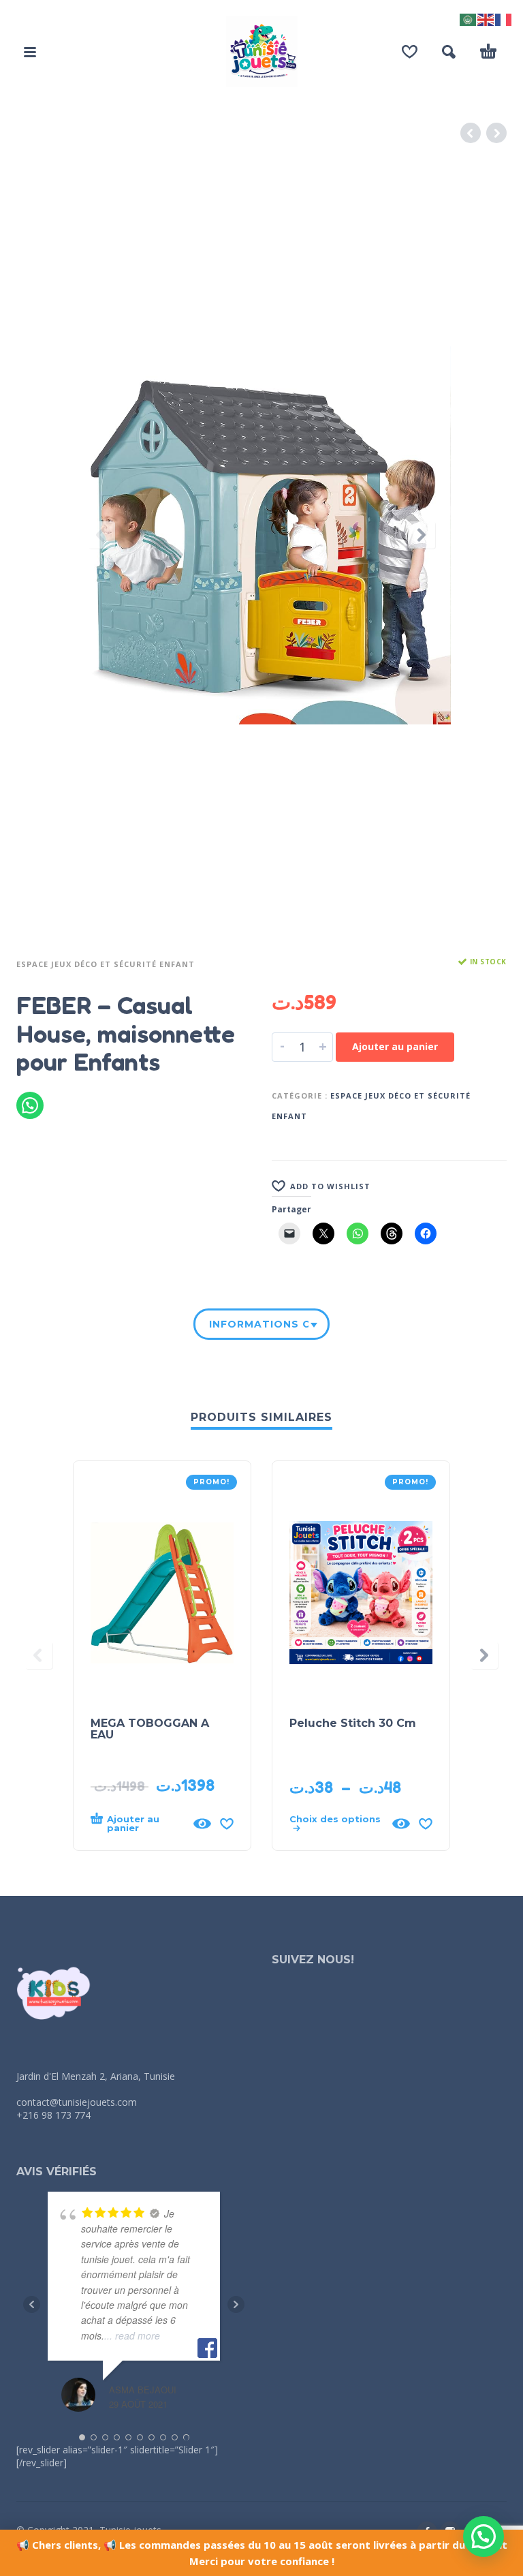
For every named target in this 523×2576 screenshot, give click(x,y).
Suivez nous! (313, 1960)
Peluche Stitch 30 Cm (353, 1723)
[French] (504, 18)
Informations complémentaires (259, 1324)
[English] (486, 18)
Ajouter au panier (395, 1046)
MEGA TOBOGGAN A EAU (150, 1729)
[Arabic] (469, 18)
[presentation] (101, 535)
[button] (30, 52)
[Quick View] (202, 1824)
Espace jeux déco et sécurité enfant (106, 964)
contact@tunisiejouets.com (77, 2102)
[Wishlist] (410, 52)
